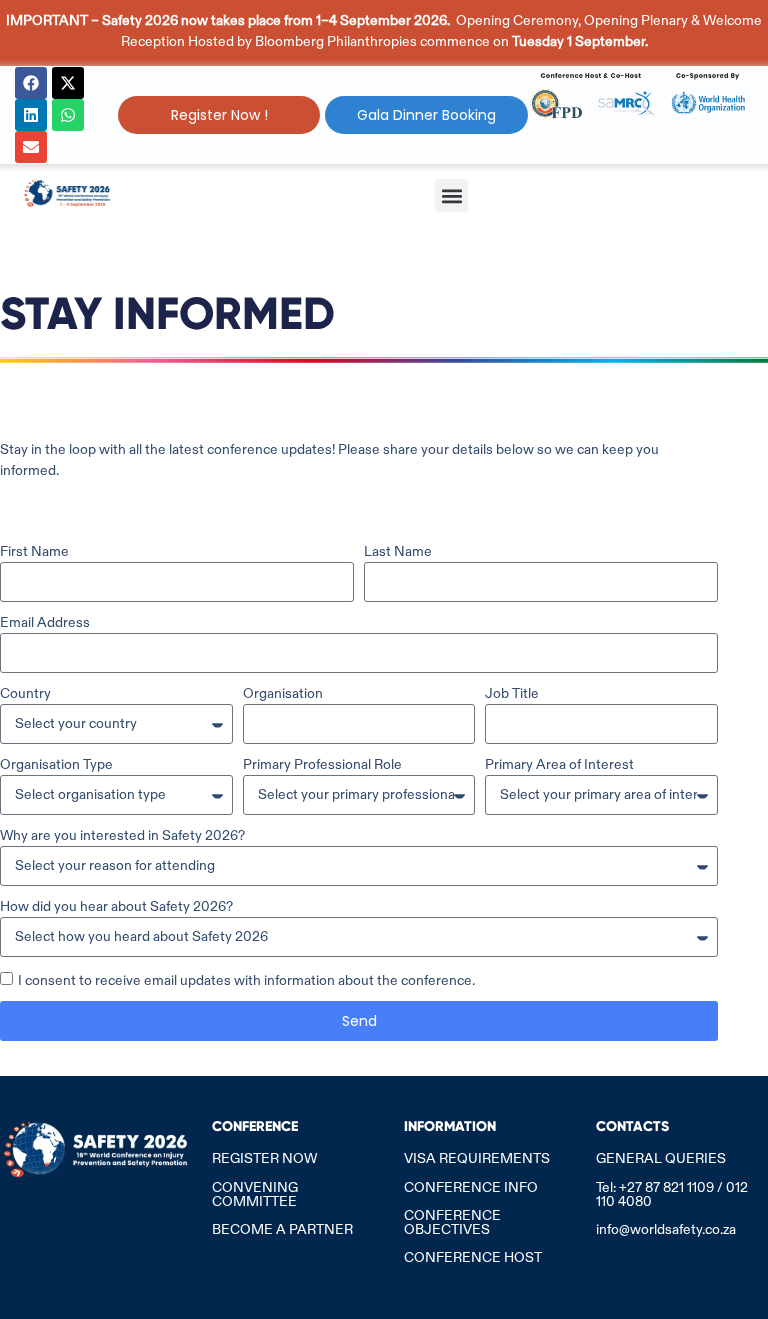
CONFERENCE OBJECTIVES (452, 1222)
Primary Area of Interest (559, 764)
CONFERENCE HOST (473, 1257)
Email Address (45, 622)
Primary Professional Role (322, 764)
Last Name (398, 551)
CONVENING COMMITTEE (255, 1194)
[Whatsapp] (68, 115)
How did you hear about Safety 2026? (116, 906)
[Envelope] (31, 147)
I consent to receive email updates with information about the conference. (246, 980)
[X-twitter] (68, 83)
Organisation (283, 693)
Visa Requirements (477, 1158)
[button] (451, 195)
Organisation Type (56, 764)
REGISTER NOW (264, 1158)
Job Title (512, 693)
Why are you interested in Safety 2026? (122, 835)
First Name (34, 551)
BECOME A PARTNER (282, 1229)
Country (25, 693)
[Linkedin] (31, 115)
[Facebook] (31, 83)
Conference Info (471, 1187)
